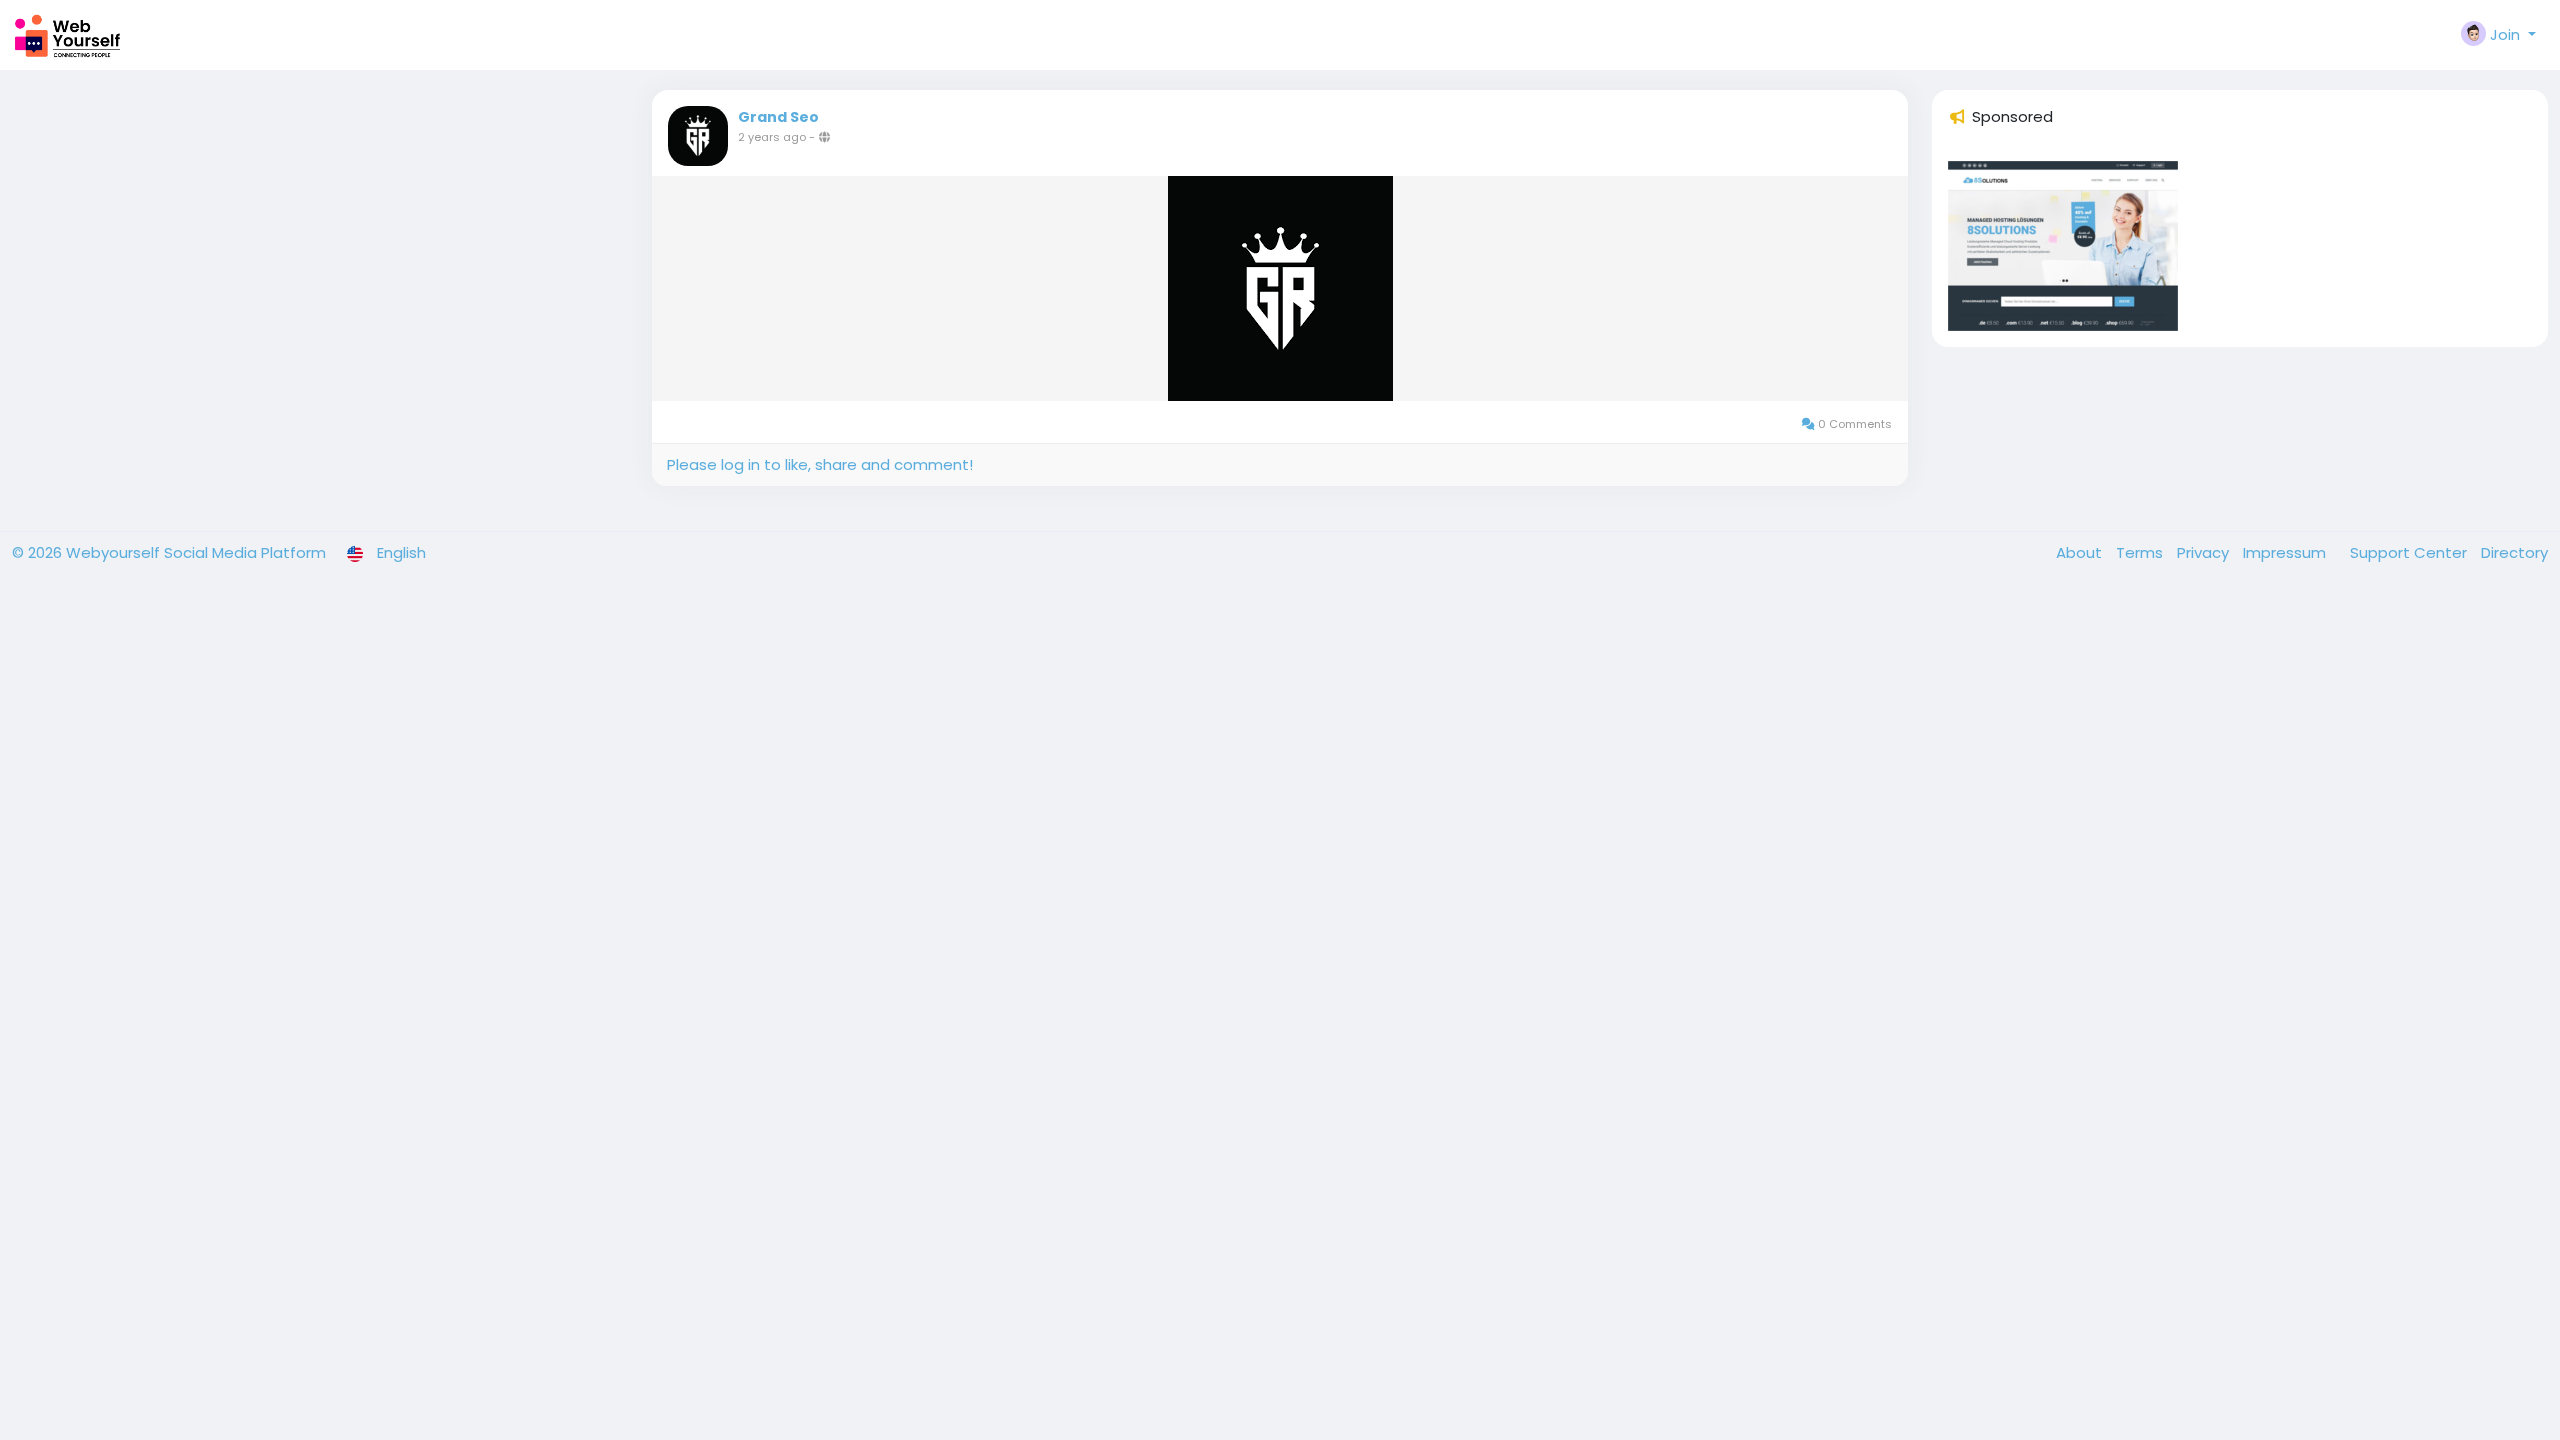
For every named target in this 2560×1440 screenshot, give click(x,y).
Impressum (2286, 552)
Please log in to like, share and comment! (820, 464)
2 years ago (772, 137)
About (2081, 552)
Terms (2141, 552)
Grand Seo (778, 117)
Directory (2514, 552)
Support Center (2410, 552)
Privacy (2205, 552)
